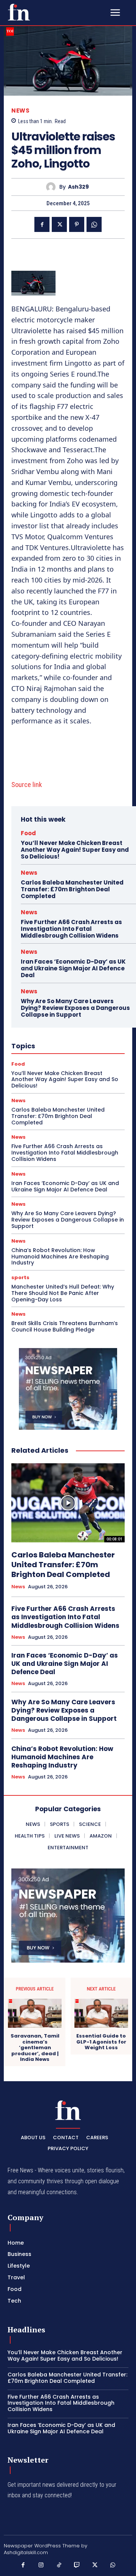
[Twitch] (77, 2565)
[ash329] (53, 187)
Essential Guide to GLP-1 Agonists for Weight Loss (101, 2042)
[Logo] (19, 12)
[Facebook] (42, 224)
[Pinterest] (77, 224)
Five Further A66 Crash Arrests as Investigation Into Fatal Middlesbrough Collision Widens (71, 929)
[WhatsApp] (94, 224)
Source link (27, 785)
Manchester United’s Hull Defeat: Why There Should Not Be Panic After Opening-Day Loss (63, 1293)
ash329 (78, 187)
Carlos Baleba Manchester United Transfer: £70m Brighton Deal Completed (72, 889)
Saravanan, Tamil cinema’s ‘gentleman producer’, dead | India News (35, 2048)
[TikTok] (59, 2565)
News (20, 111)
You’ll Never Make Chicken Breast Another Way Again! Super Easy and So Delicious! (75, 850)
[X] (59, 224)
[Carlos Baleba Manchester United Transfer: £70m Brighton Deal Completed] (68, 1503)
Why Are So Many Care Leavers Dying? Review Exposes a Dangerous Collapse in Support (75, 1008)
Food (28, 833)
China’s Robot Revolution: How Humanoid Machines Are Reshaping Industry (60, 1257)
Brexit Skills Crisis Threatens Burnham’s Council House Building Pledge (65, 1326)
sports (20, 1277)
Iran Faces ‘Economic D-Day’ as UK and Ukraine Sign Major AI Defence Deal (73, 968)
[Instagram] (41, 2565)
